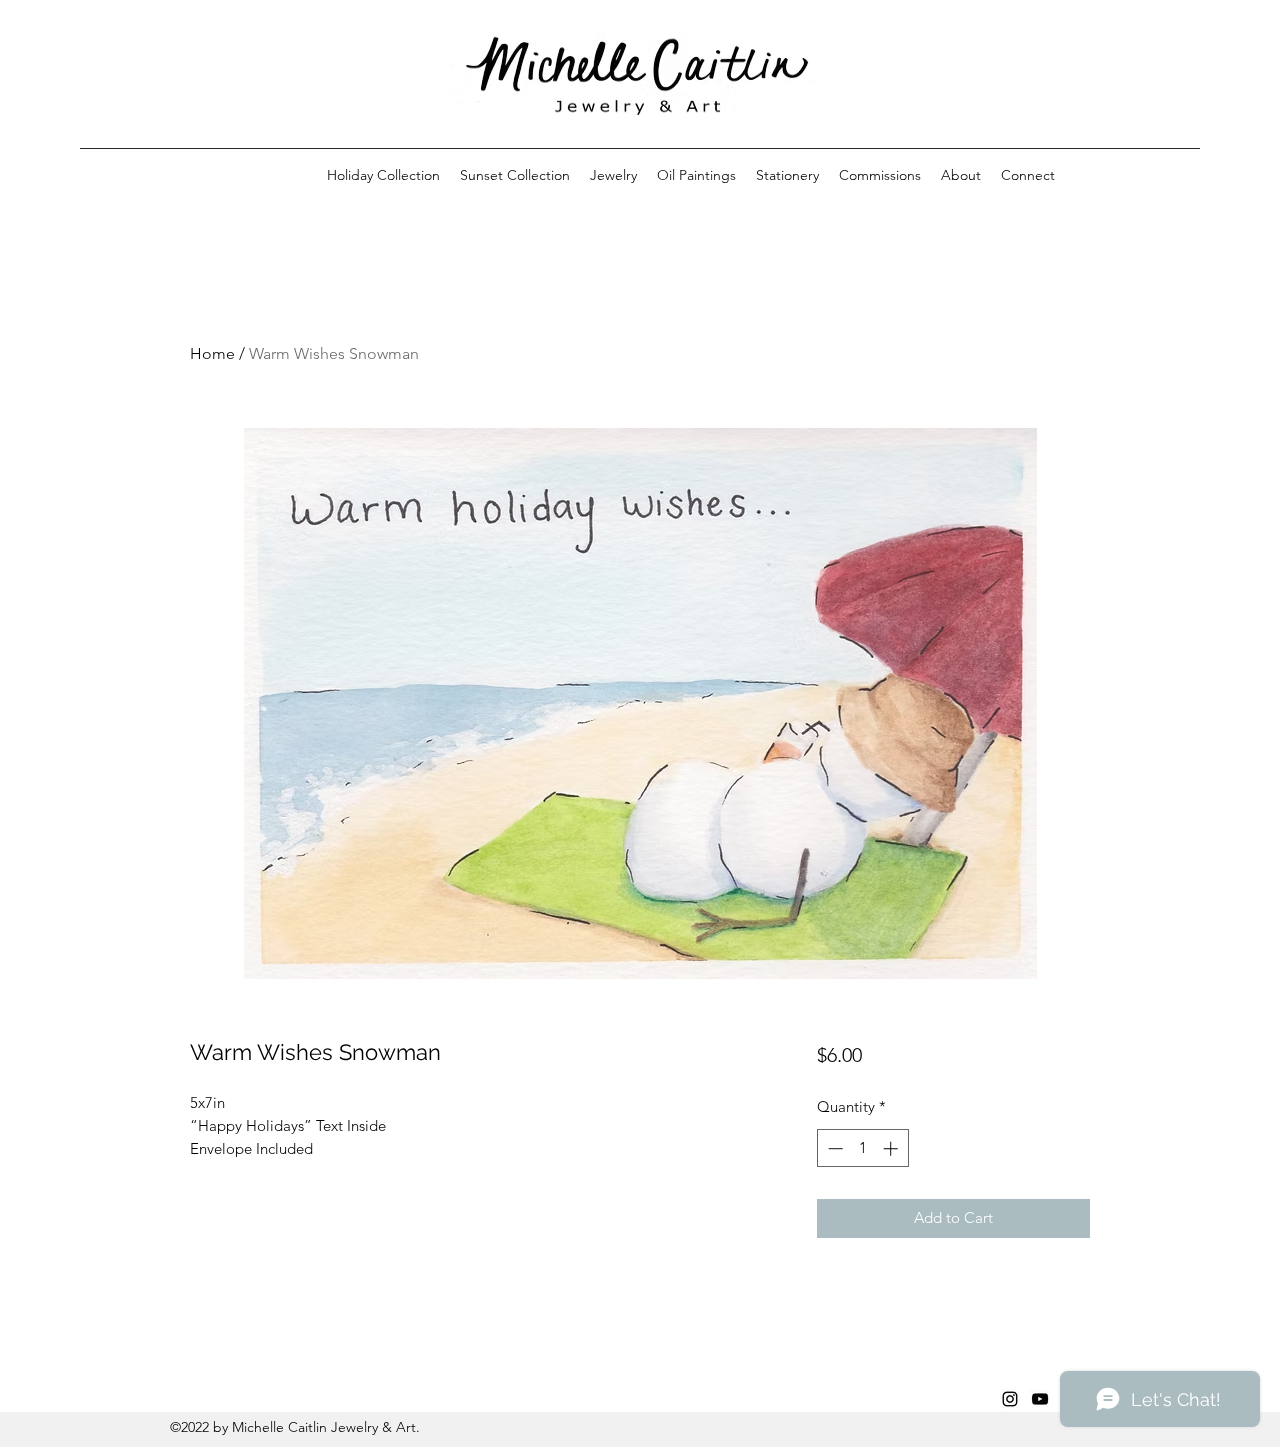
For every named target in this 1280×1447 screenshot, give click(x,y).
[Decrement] (833, 1148)
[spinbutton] (862, 1148)
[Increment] (892, 1148)
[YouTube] (1040, 1399)
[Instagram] (1010, 1399)
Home (212, 353)
